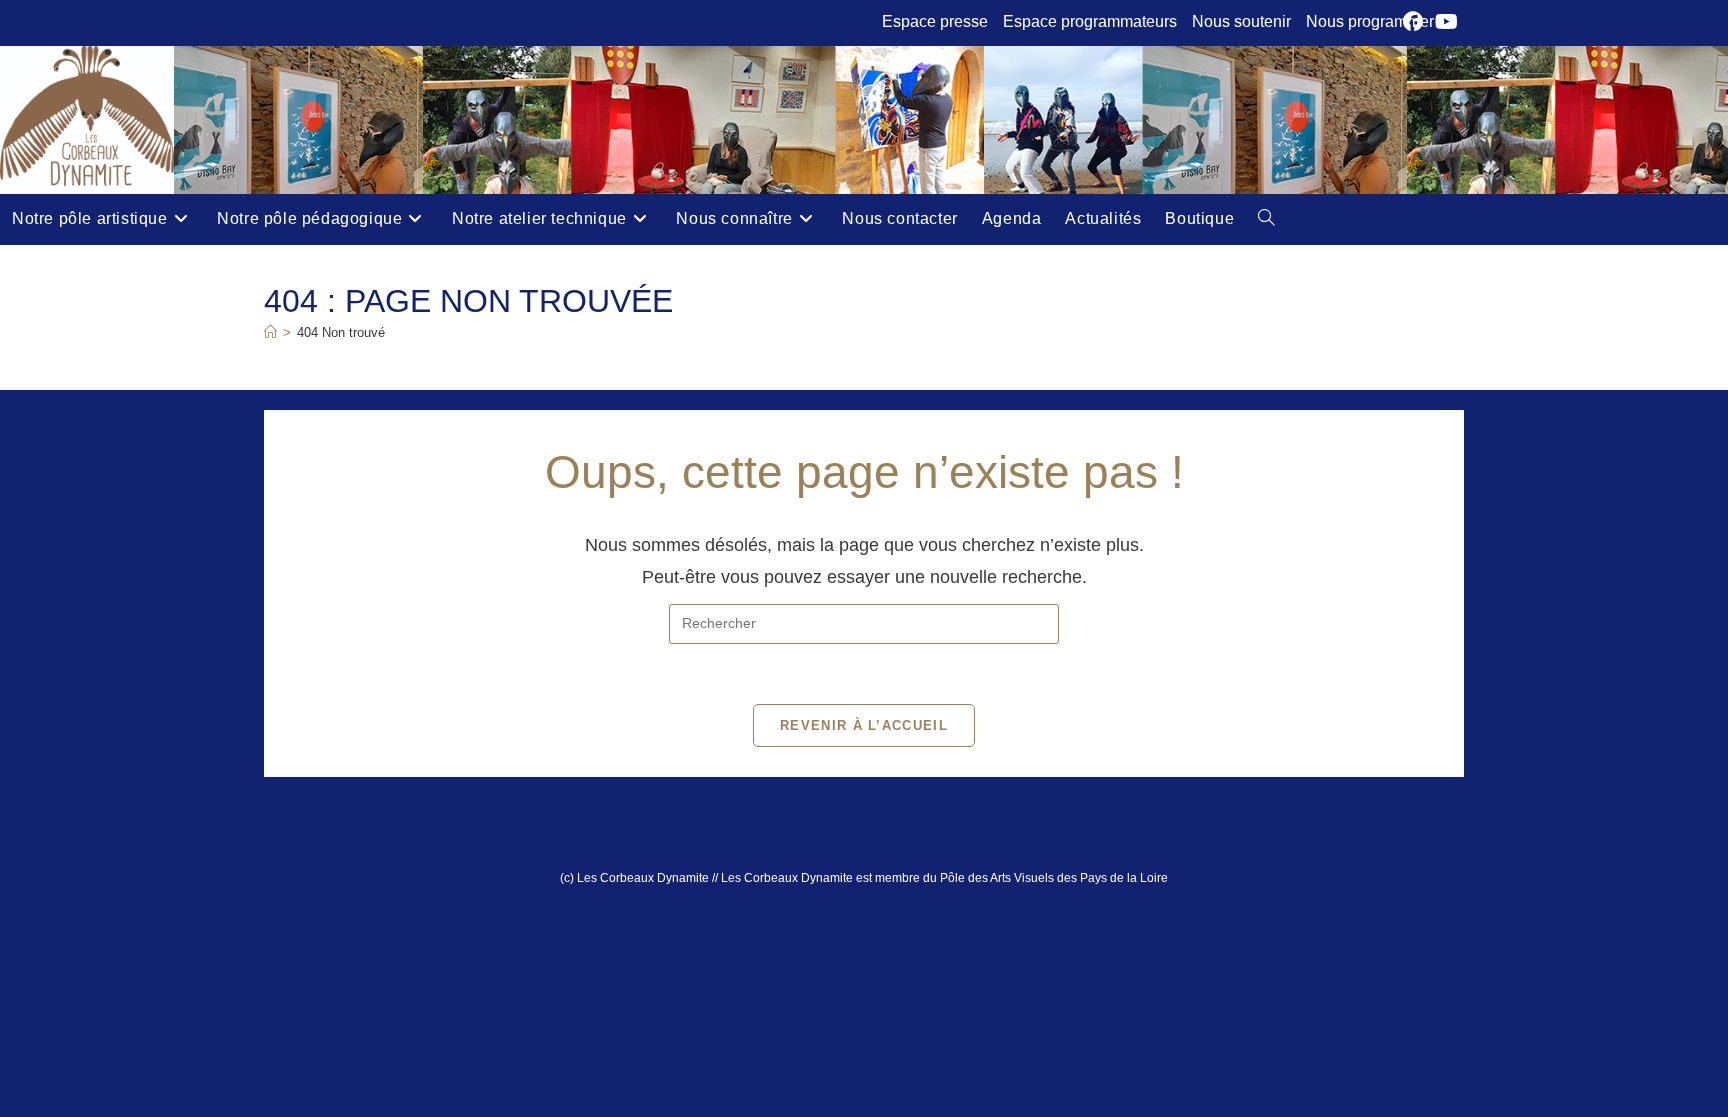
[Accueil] (270, 332)
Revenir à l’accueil (864, 725)
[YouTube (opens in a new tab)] (1446, 22)
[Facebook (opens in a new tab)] (1416, 22)
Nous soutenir (1241, 21)
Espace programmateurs (1090, 21)
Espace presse (935, 21)
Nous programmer (1370, 21)
